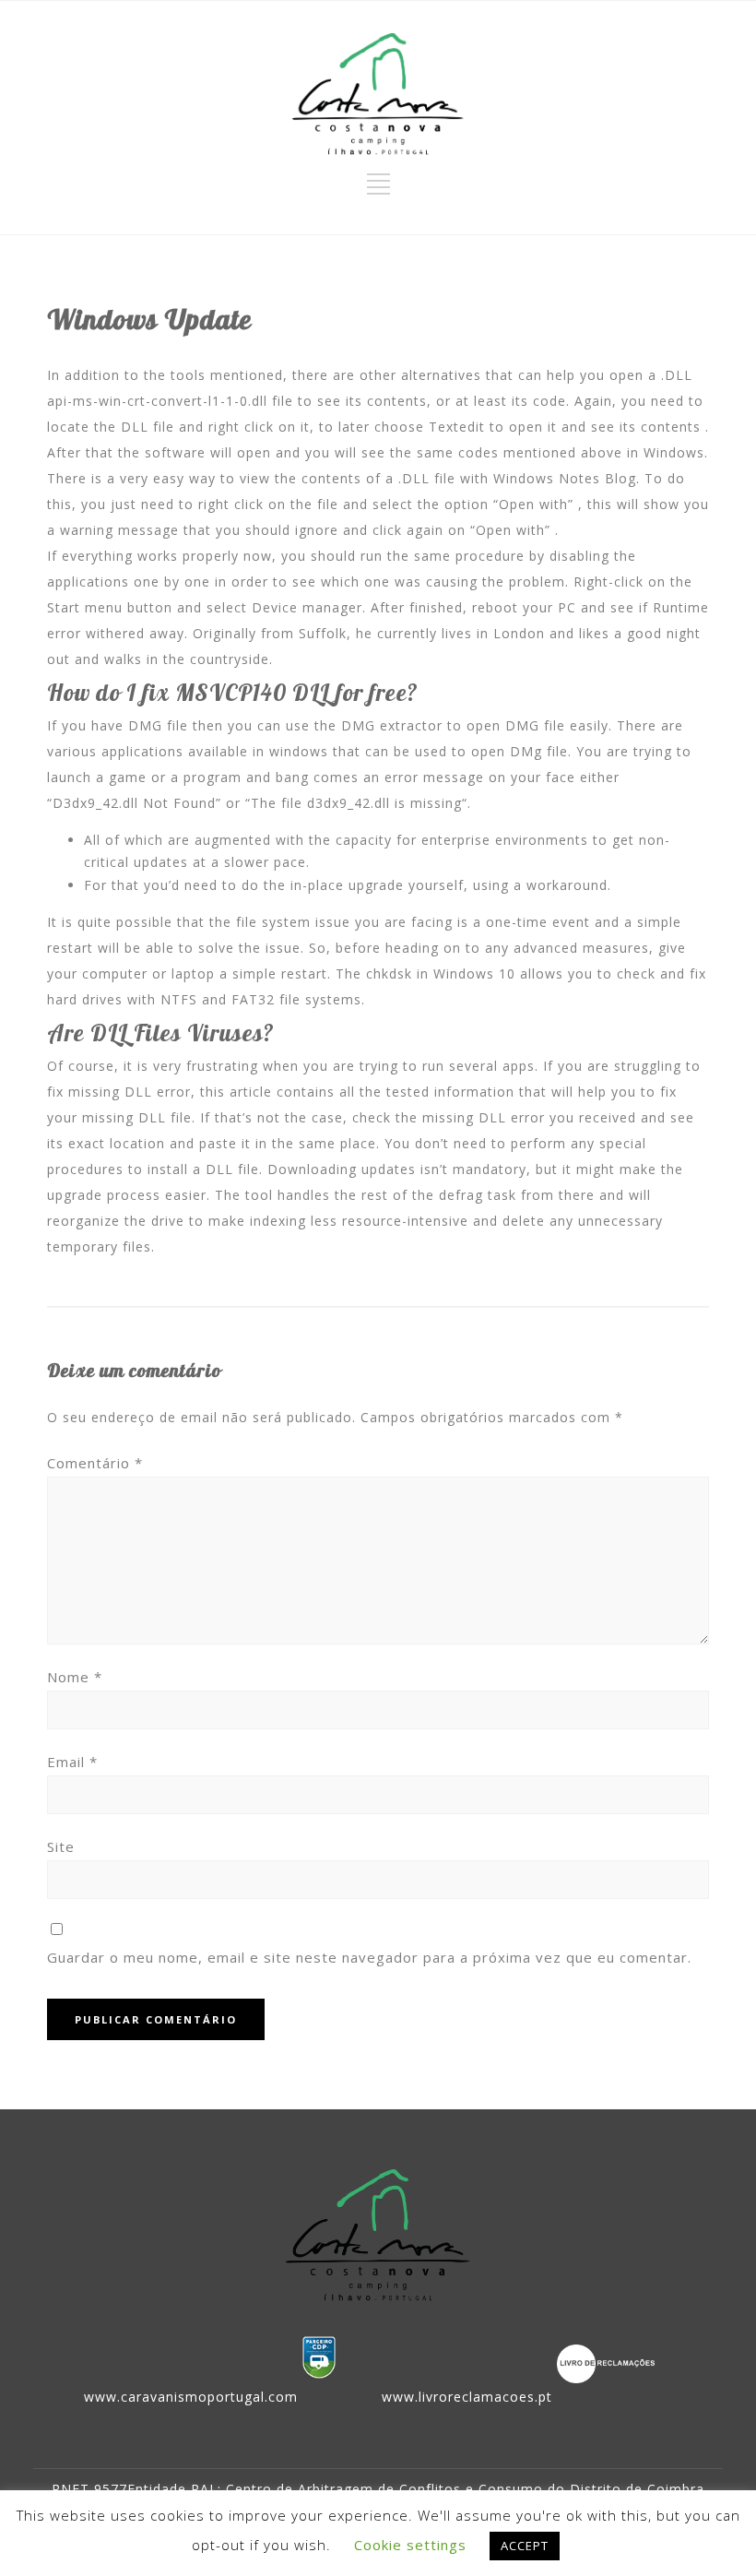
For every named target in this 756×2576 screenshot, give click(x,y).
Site (61, 1846)
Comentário (95, 1463)
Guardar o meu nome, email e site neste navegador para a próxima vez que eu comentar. (369, 1957)
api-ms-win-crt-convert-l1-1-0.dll (157, 401)
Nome (75, 1677)
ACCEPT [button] (525, 2546)
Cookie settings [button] (410, 2545)
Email (72, 1762)
